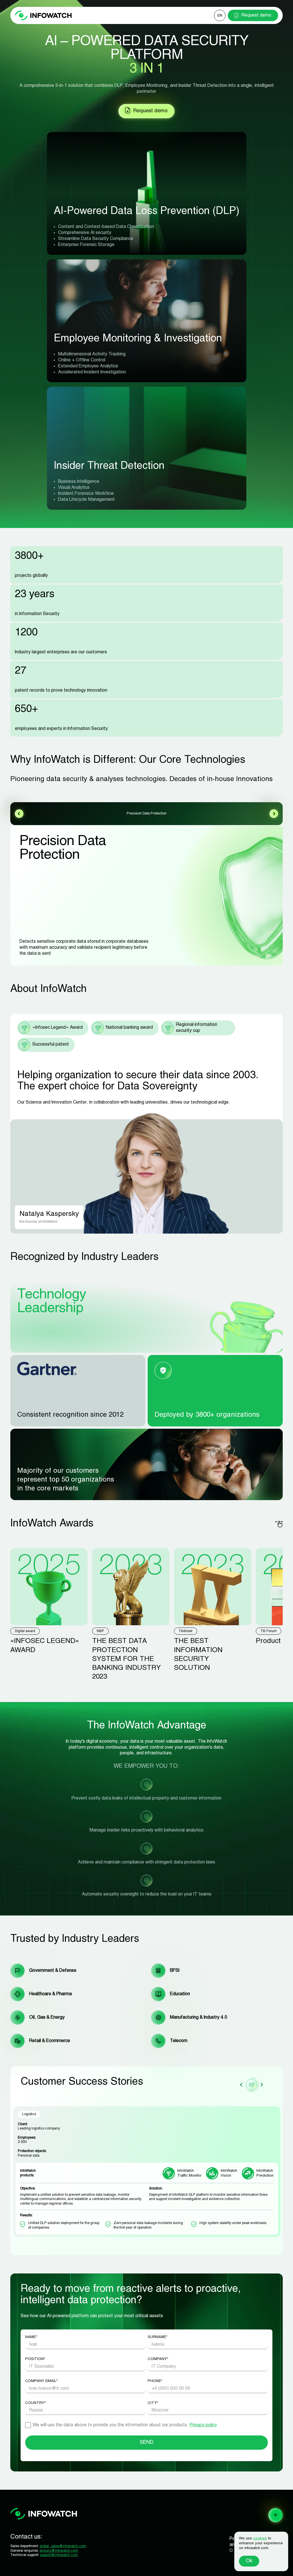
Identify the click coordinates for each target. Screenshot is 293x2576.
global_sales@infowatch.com (63, 2546)
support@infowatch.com (59, 2555)
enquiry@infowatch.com (59, 2551)
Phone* (155, 2381)
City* (153, 2403)
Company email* (41, 2381)
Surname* (158, 2337)
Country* (35, 2403)
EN (220, 16)
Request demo (256, 15)
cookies (260, 2539)
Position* (35, 2359)
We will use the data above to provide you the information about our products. (125, 2425)
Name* (31, 2337)
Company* (158, 2359)
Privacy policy (203, 2425)
